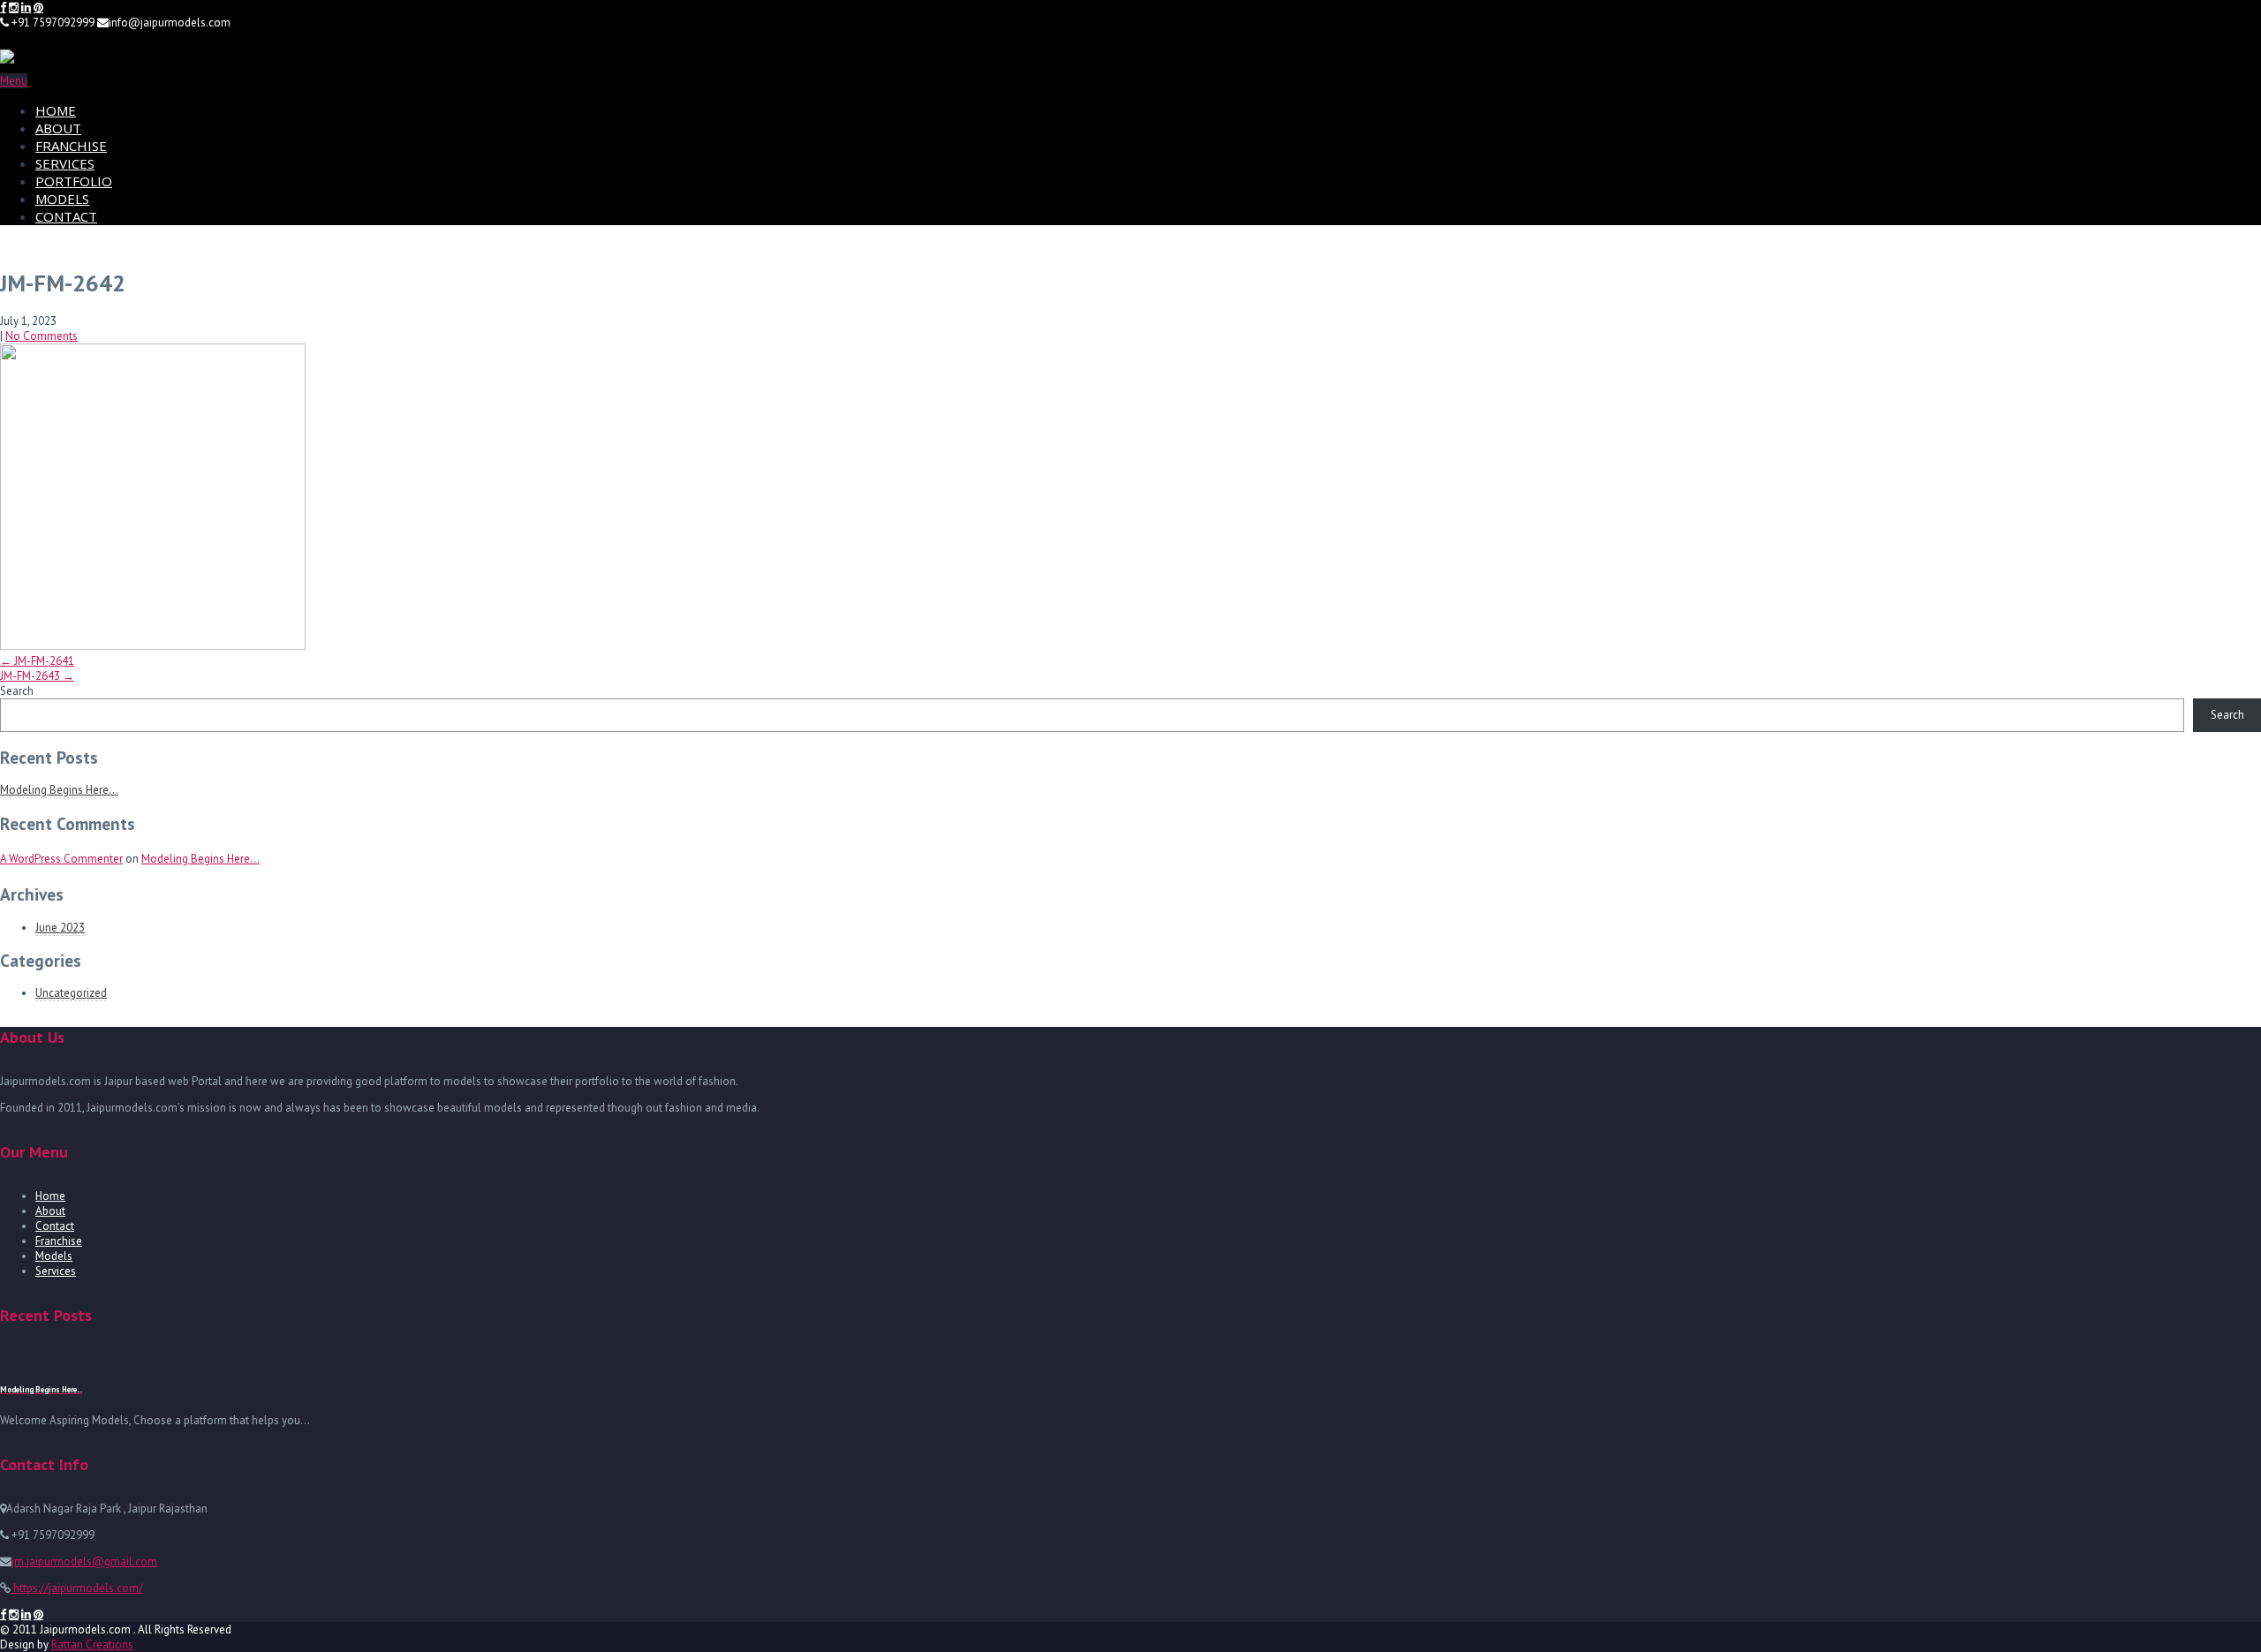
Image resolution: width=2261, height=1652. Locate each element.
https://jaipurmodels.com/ (77, 1588)
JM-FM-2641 (37, 661)
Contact (55, 1226)
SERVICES (65, 163)
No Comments (42, 336)
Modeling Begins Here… (59, 790)
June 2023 (60, 928)
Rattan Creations (92, 1644)
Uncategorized (71, 993)
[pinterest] (38, 8)
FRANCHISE (71, 146)
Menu (14, 81)
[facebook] (3, 8)
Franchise (59, 1241)
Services (56, 1271)
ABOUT (58, 128)
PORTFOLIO (74, 181)
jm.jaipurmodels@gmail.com (84, 1561)
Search (17, 691)
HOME (56, 110)
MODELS (62, 199)
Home (50, 1196)
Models (54, 1256)
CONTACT (66, 216)
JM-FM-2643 (37, 676)
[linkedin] (26, 8)
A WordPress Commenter (61, 859)
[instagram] (14, 8)
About (50, 1211)
